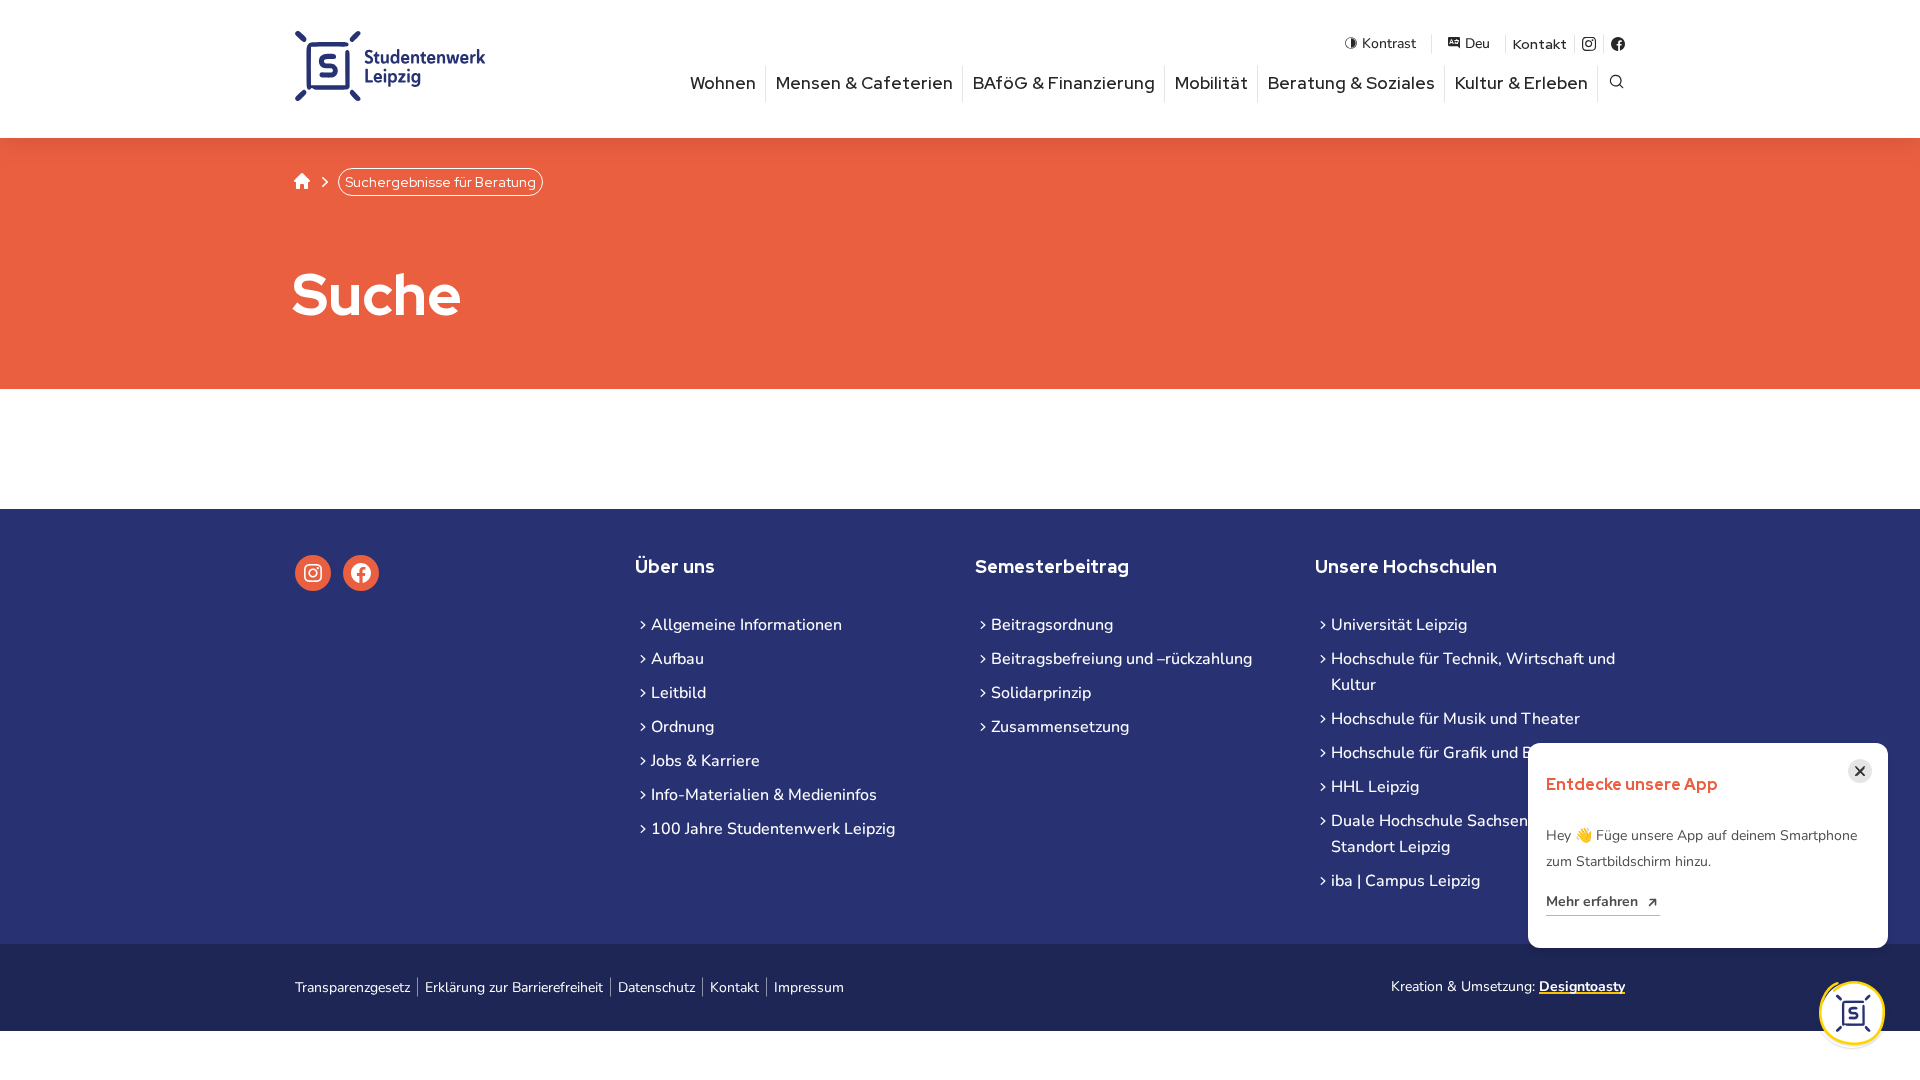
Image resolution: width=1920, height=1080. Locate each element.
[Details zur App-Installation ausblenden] (1852, 1013)
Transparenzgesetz (352, 987)
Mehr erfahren (1592, 901)
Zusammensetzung (1060, 727)
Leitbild (678, 693)
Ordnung (682, 727)
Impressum (809, 987)
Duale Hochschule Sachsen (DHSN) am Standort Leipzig (1473, 834)
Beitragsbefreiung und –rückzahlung (1121, 659)
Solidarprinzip (1041, 693)
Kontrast (1389, 43)
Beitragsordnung (1052, 625)
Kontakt (1540, 44)
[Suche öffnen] (1616, 83)
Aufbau (677, 659)
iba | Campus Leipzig (1405, 881)
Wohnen (723, 83)
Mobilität (1211, 83)
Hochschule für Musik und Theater (1455, 719)
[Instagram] (1589, 44)
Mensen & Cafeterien (864, 83)
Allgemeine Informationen (746, 625)
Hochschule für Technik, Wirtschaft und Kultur (1473, 672)
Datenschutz (656, 987)
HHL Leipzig (1375, 787)
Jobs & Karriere (705, 761)
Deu (1477, 43)
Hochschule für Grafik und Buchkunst (1464, 753)
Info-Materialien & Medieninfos (764, 795)
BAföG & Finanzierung (1064, 83)
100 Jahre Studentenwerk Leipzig (773, 829)
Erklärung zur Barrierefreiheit (514, 987)
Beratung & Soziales (1351, 83)
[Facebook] (1618, 44)
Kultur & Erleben (1521, 83)
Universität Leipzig (1399, 625)
